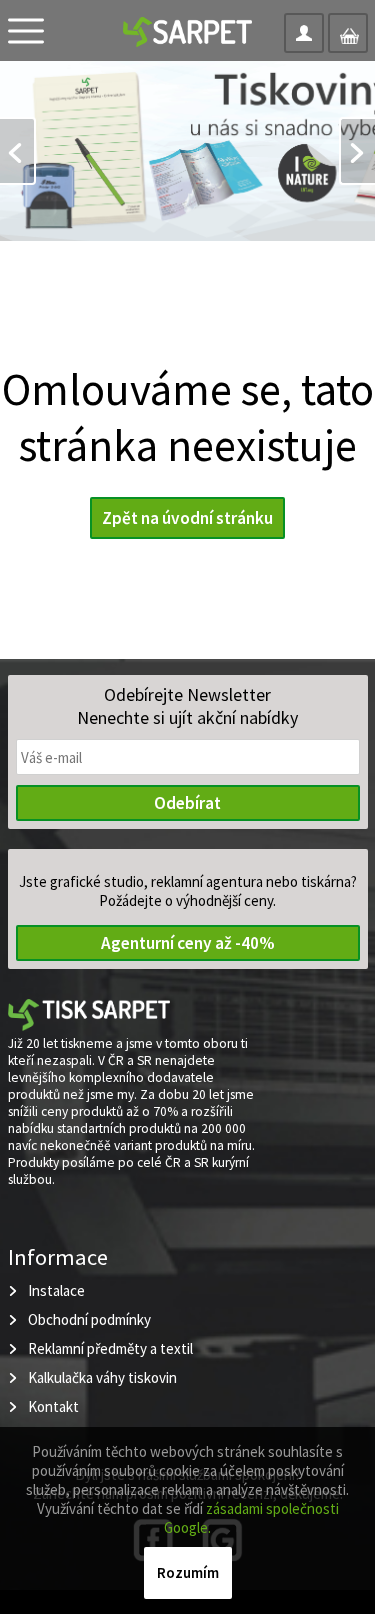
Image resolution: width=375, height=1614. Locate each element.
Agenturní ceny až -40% (188, 943)
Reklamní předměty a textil (110, 1348)
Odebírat (187, 803)
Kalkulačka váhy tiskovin (102, 1377)
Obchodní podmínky (89, 1319)
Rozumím (188, 1572)
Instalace (56, 1290)
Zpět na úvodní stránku (187, 518)
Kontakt (53, 1406)
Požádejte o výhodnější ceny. (187, 900)
